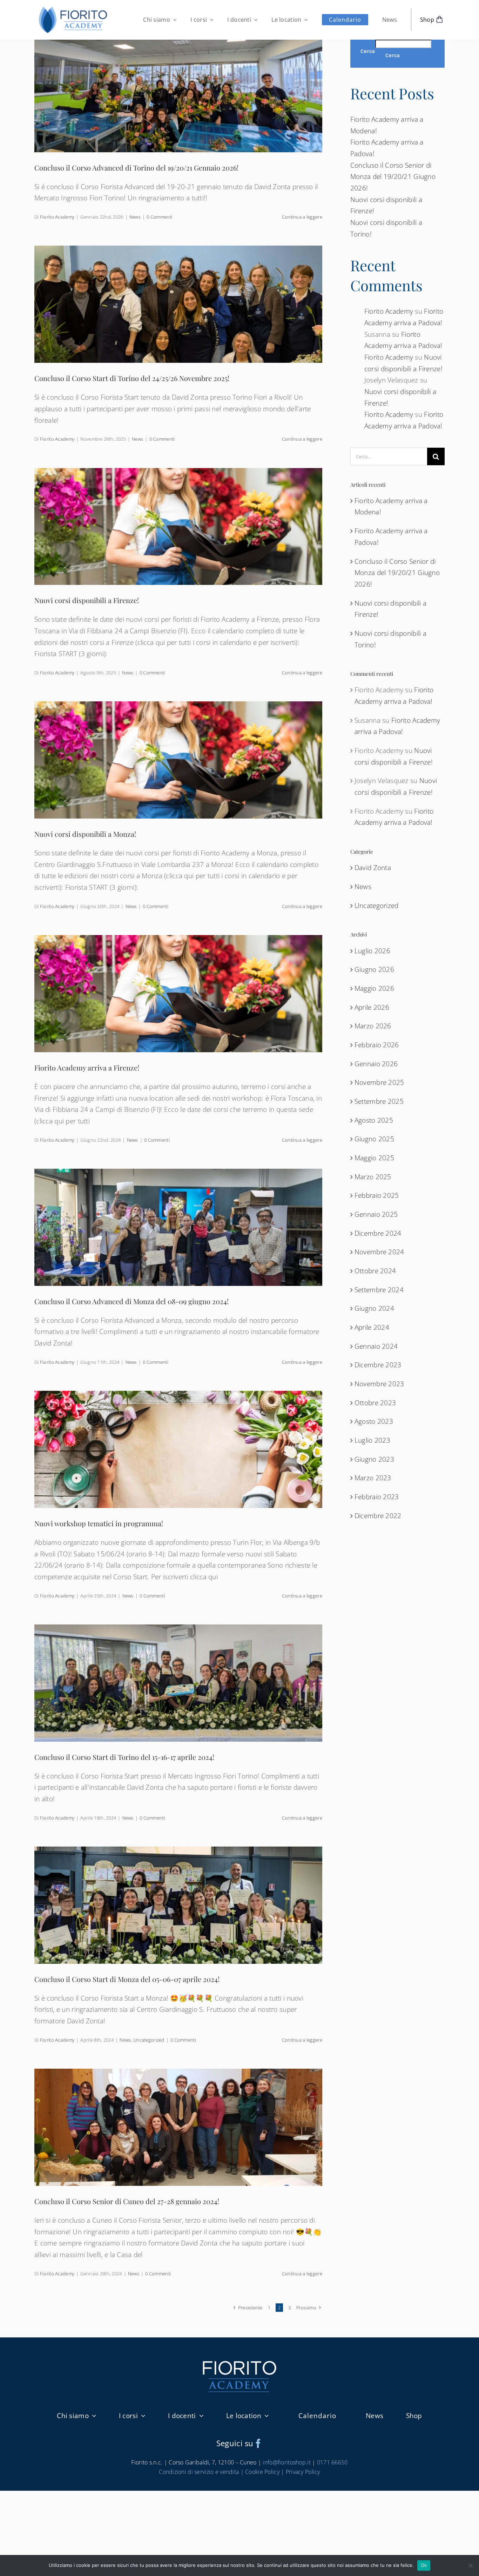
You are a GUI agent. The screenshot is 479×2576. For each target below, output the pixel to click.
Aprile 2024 (372, 1327)
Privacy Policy (303, 2472)
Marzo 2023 (373, 1478)
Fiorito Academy (57, 217)
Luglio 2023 (372, 1440)
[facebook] (258, 2443)
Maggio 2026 (374, 988)
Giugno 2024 (374, 1308)
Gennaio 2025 (376, 1214)
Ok (424, 2565)
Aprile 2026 (372, 1007)
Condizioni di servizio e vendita (199, 2472)
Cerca (368, 51)
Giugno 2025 (374, 1139)
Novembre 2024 (379, 1252)
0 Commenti (159, 217)
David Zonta (373, 868)
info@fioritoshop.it (286, 2462)
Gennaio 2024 (376, 1346)
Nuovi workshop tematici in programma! (99, 1523)
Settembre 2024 (379, 1290)
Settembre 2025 (379, 1101)
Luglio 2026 (372, 951)
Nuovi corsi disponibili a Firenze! (87, 600)
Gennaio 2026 (376, 1064)
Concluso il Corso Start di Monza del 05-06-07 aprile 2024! (127, 1979)
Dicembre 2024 (378, 1233)
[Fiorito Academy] (73, 7)
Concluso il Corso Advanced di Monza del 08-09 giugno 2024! (131, 1301)
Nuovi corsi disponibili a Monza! (85, 834)
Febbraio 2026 (377, 1045)
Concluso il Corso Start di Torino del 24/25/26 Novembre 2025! (132, 378)
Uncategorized (149, 2040)
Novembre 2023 (379, 1384)
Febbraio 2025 (377, 1195)
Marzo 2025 (373, 1177)
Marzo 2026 (373, 1026)
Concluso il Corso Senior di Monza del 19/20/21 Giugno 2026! (393, 177)
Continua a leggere (302, 217)
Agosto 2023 (374, 1421)
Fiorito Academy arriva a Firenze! (87, 1067)
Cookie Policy (262, 2472)
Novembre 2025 (379, 1082)
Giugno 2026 (374, 969)
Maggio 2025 (374, 1158)
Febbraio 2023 (377, 1497)
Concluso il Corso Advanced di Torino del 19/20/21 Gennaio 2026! (136, 168)
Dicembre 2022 (378, 1516)
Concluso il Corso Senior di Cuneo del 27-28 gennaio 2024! (127, 2201)
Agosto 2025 (374, 1120)
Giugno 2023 (374, 1459)
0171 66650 (332, 2462)
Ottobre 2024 (375, 1271)
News (135, 217)
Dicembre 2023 (378, 1365)
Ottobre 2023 (375, 1403)
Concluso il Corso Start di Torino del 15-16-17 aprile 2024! (124, 1757)
